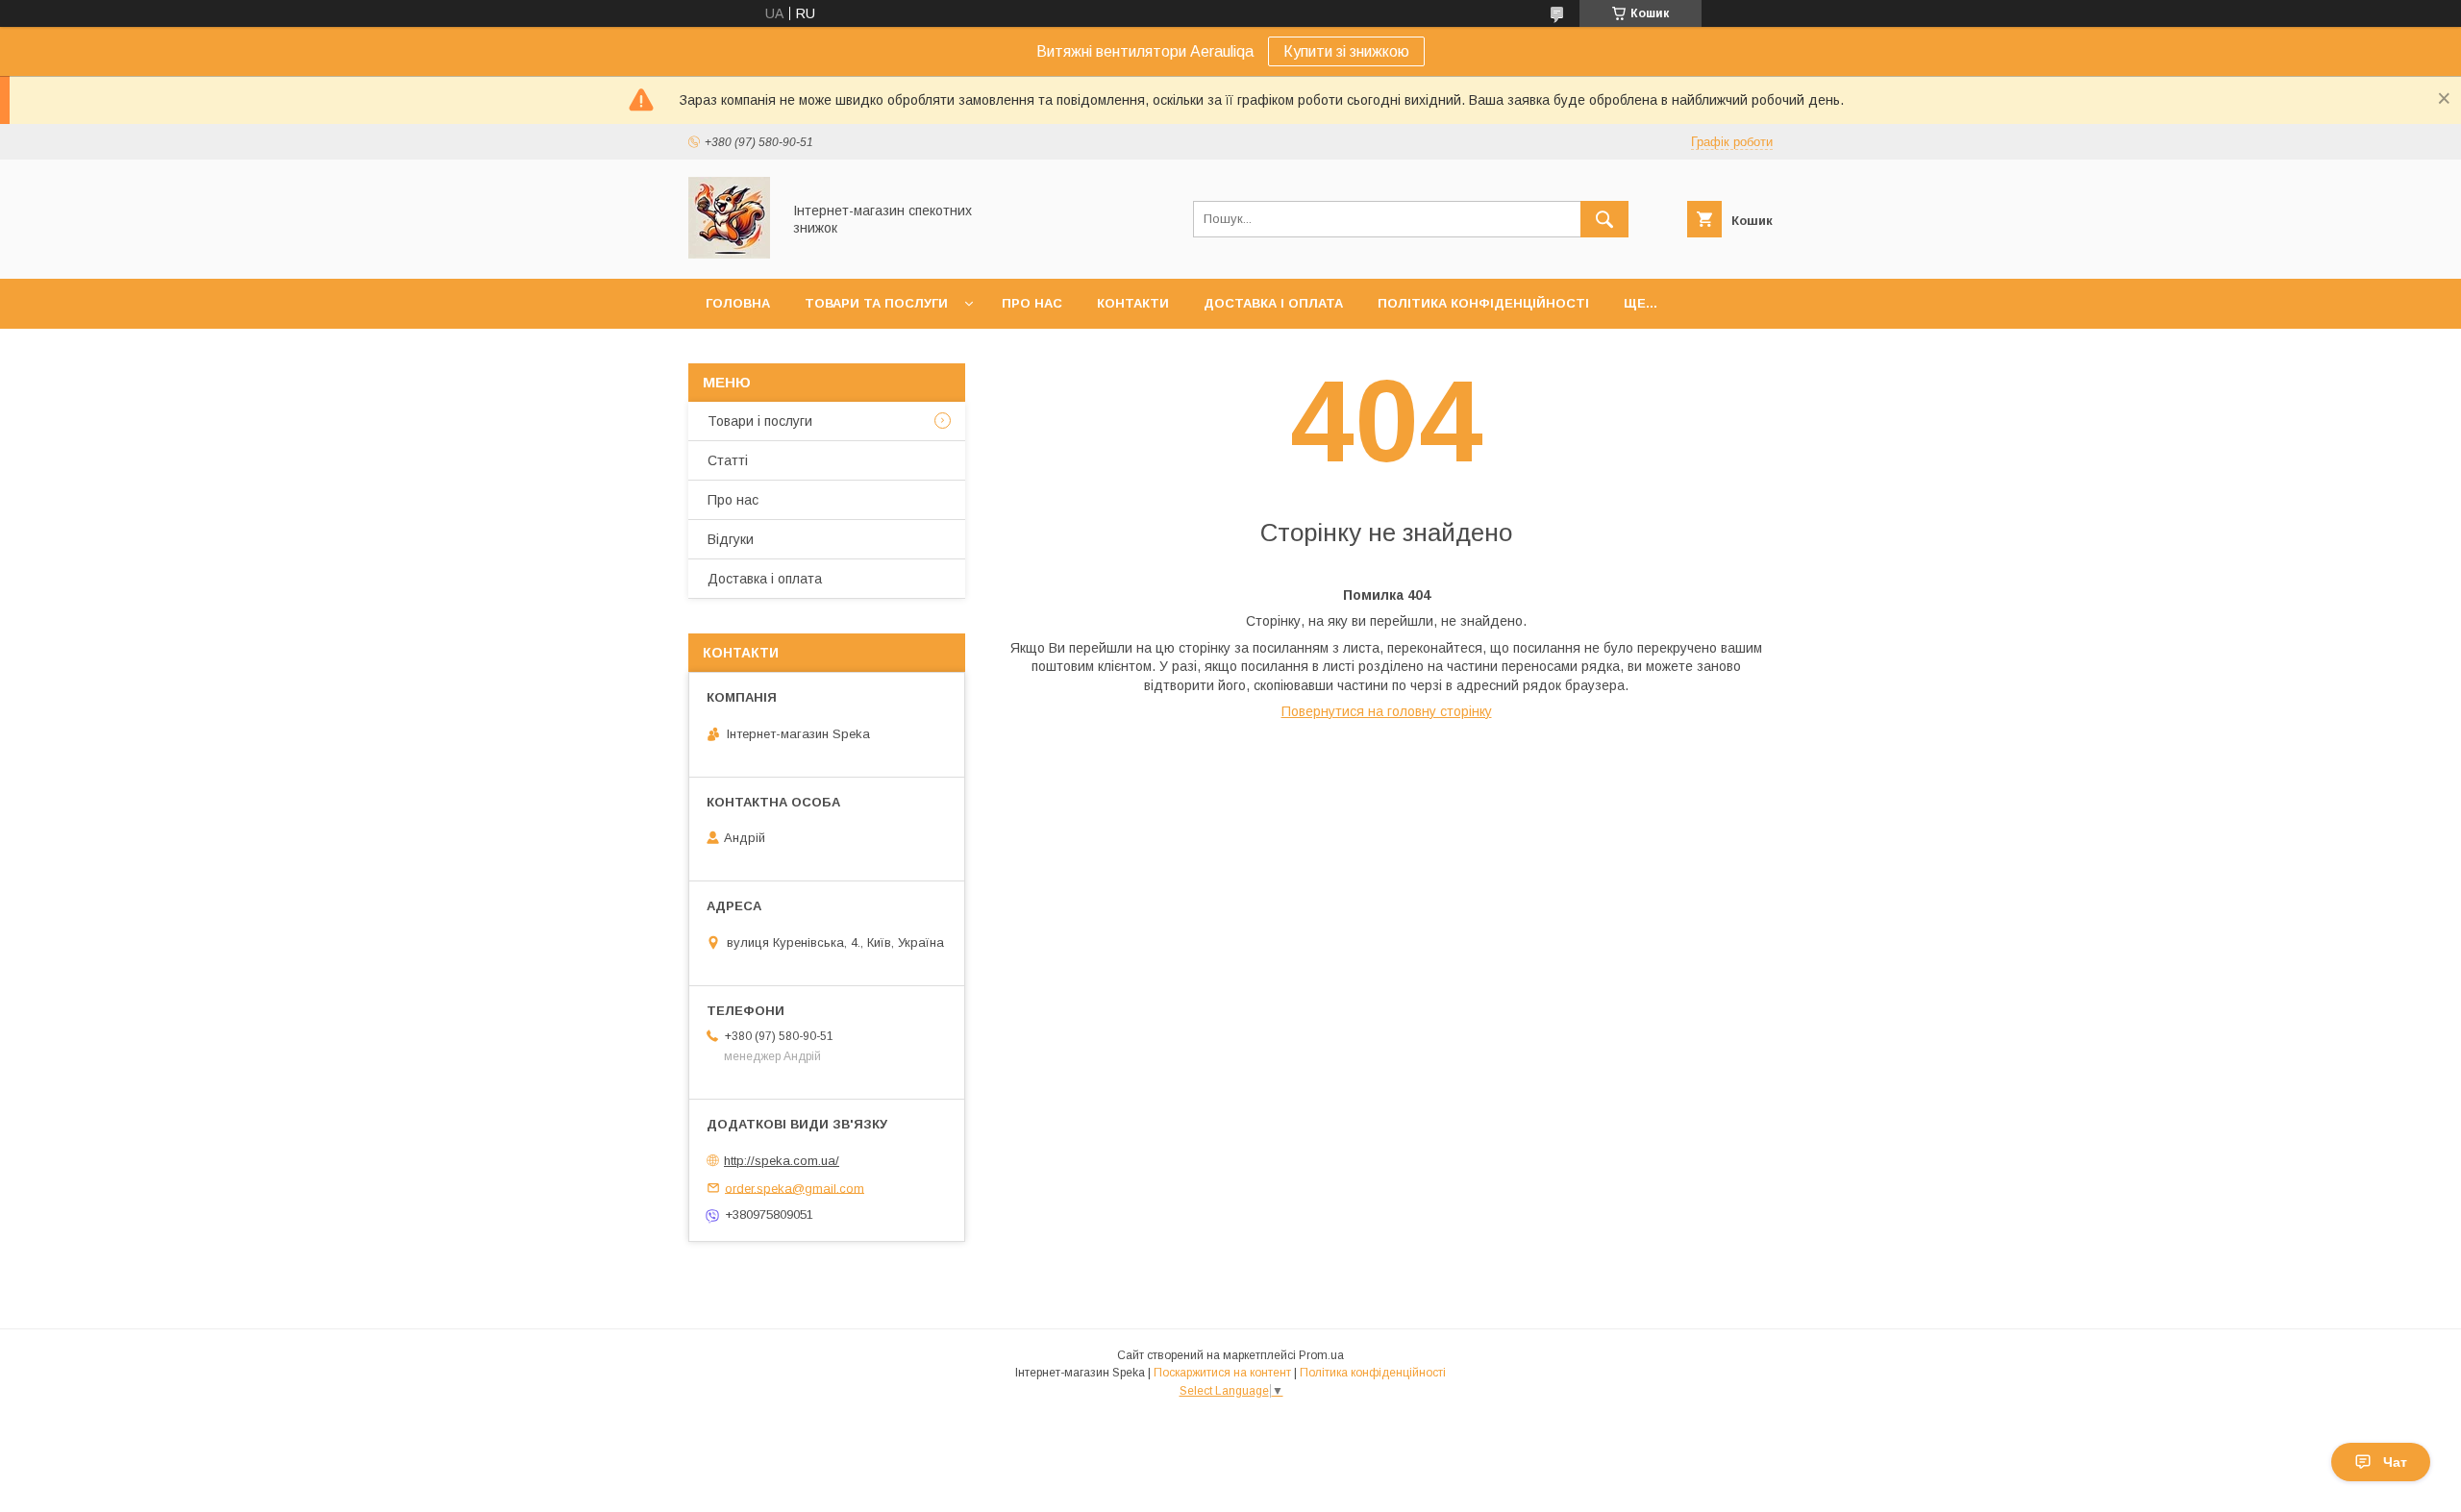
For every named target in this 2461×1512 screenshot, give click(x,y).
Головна (738, 303)
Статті (728, 460)
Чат (2395, 1462)
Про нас (1032, 303)
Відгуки (731, 539)
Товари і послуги (760, 421)
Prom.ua (1321, 1355)
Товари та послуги (876, 303)
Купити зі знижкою (1346, 51)
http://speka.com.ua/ (782, 1161)
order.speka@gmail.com (795, 1188)
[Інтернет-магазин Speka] (729, 254)
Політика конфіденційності (1483, 303)
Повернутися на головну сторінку (1387, 711)
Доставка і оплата (1273, 303)
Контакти (1133, 303)
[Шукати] (1604, 219)
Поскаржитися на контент (1222, 1373)
